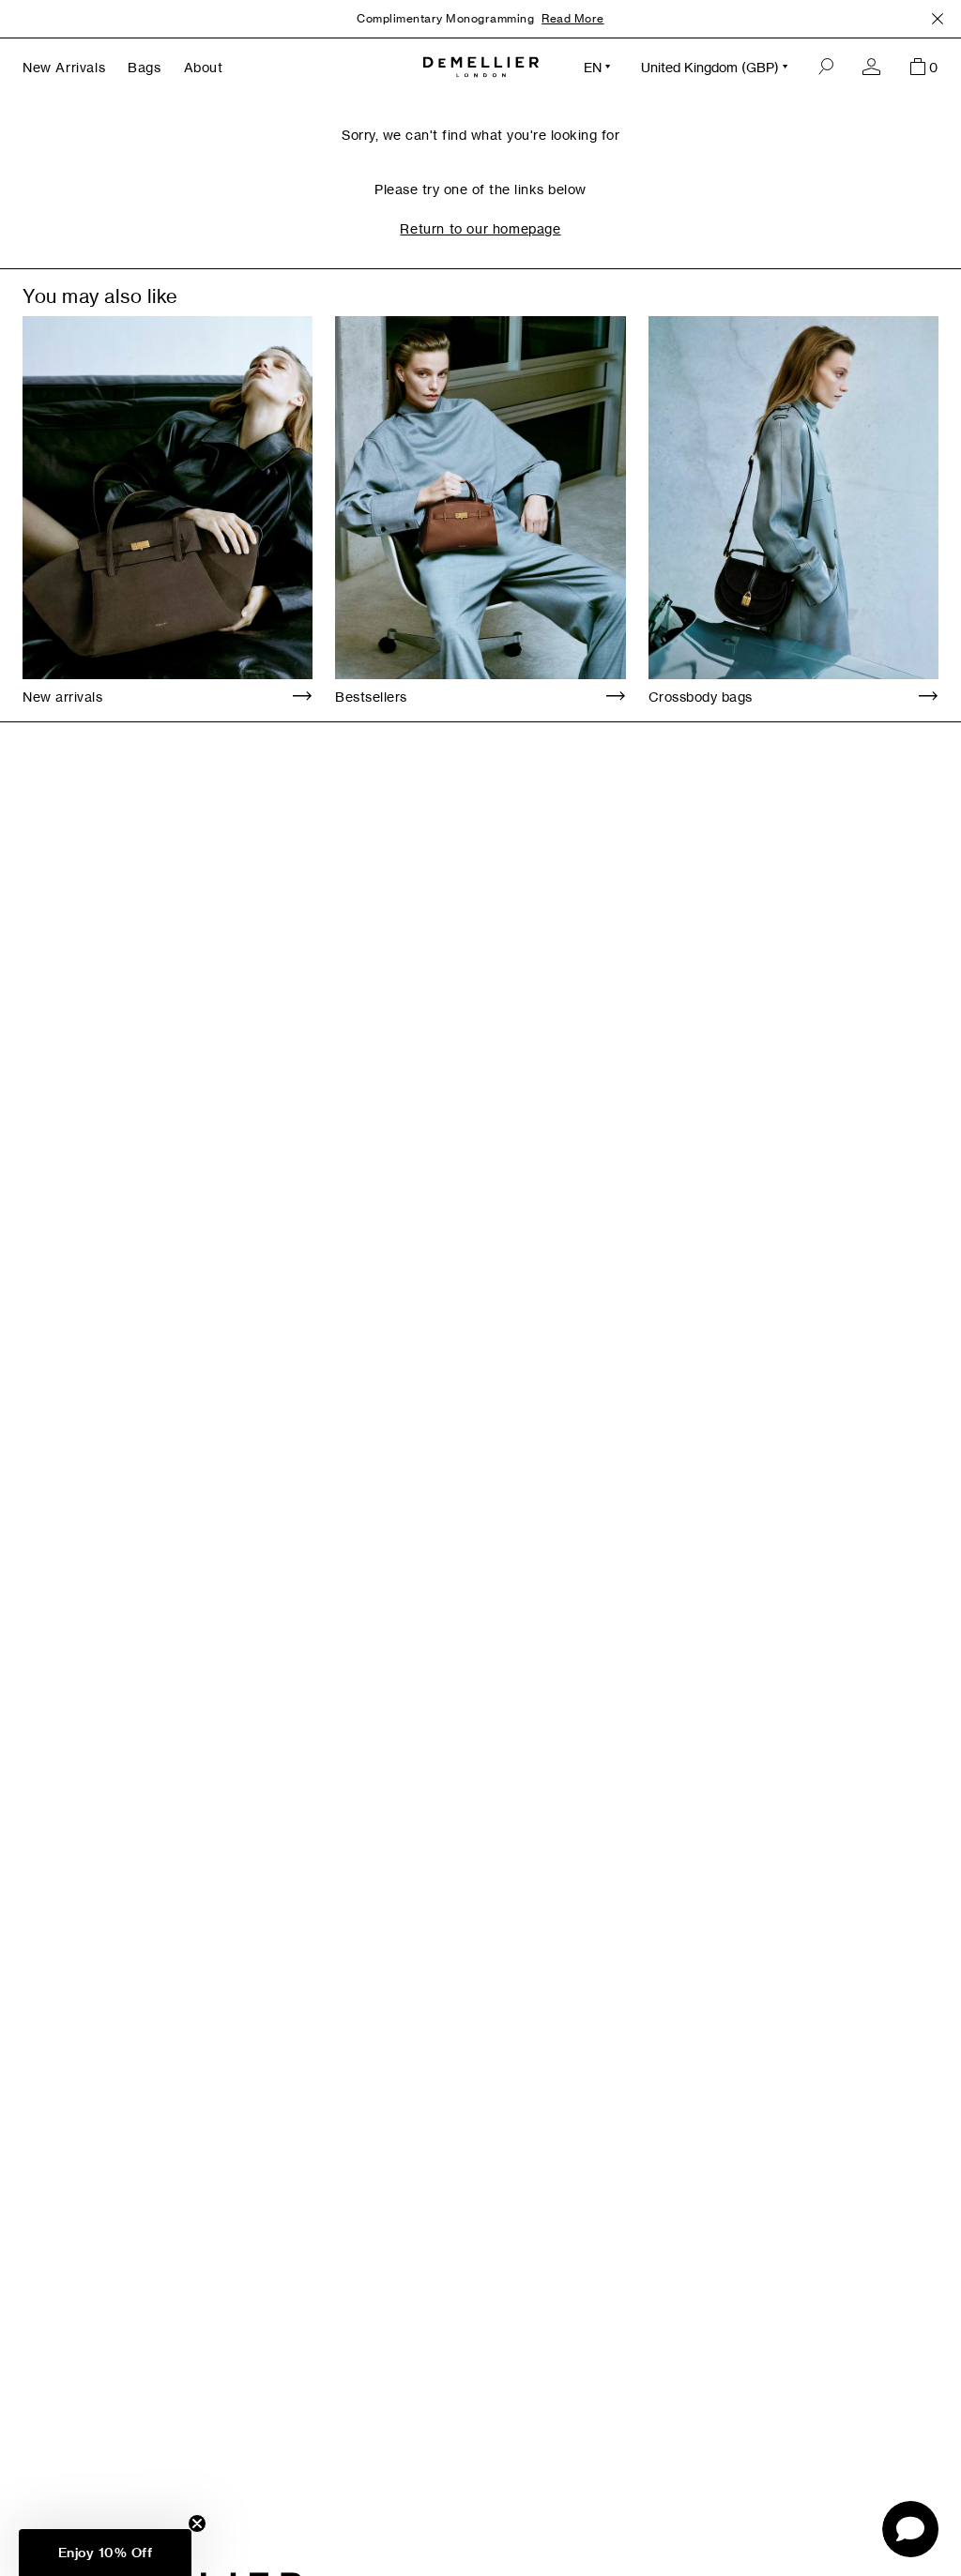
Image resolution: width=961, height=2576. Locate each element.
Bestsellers (371, 697)
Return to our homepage (480, 228)
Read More (573, 18)
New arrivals (62, 697)
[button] (105, 2553)
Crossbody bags (701, 697)
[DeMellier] (481, 67)
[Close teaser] (197, 2523)
